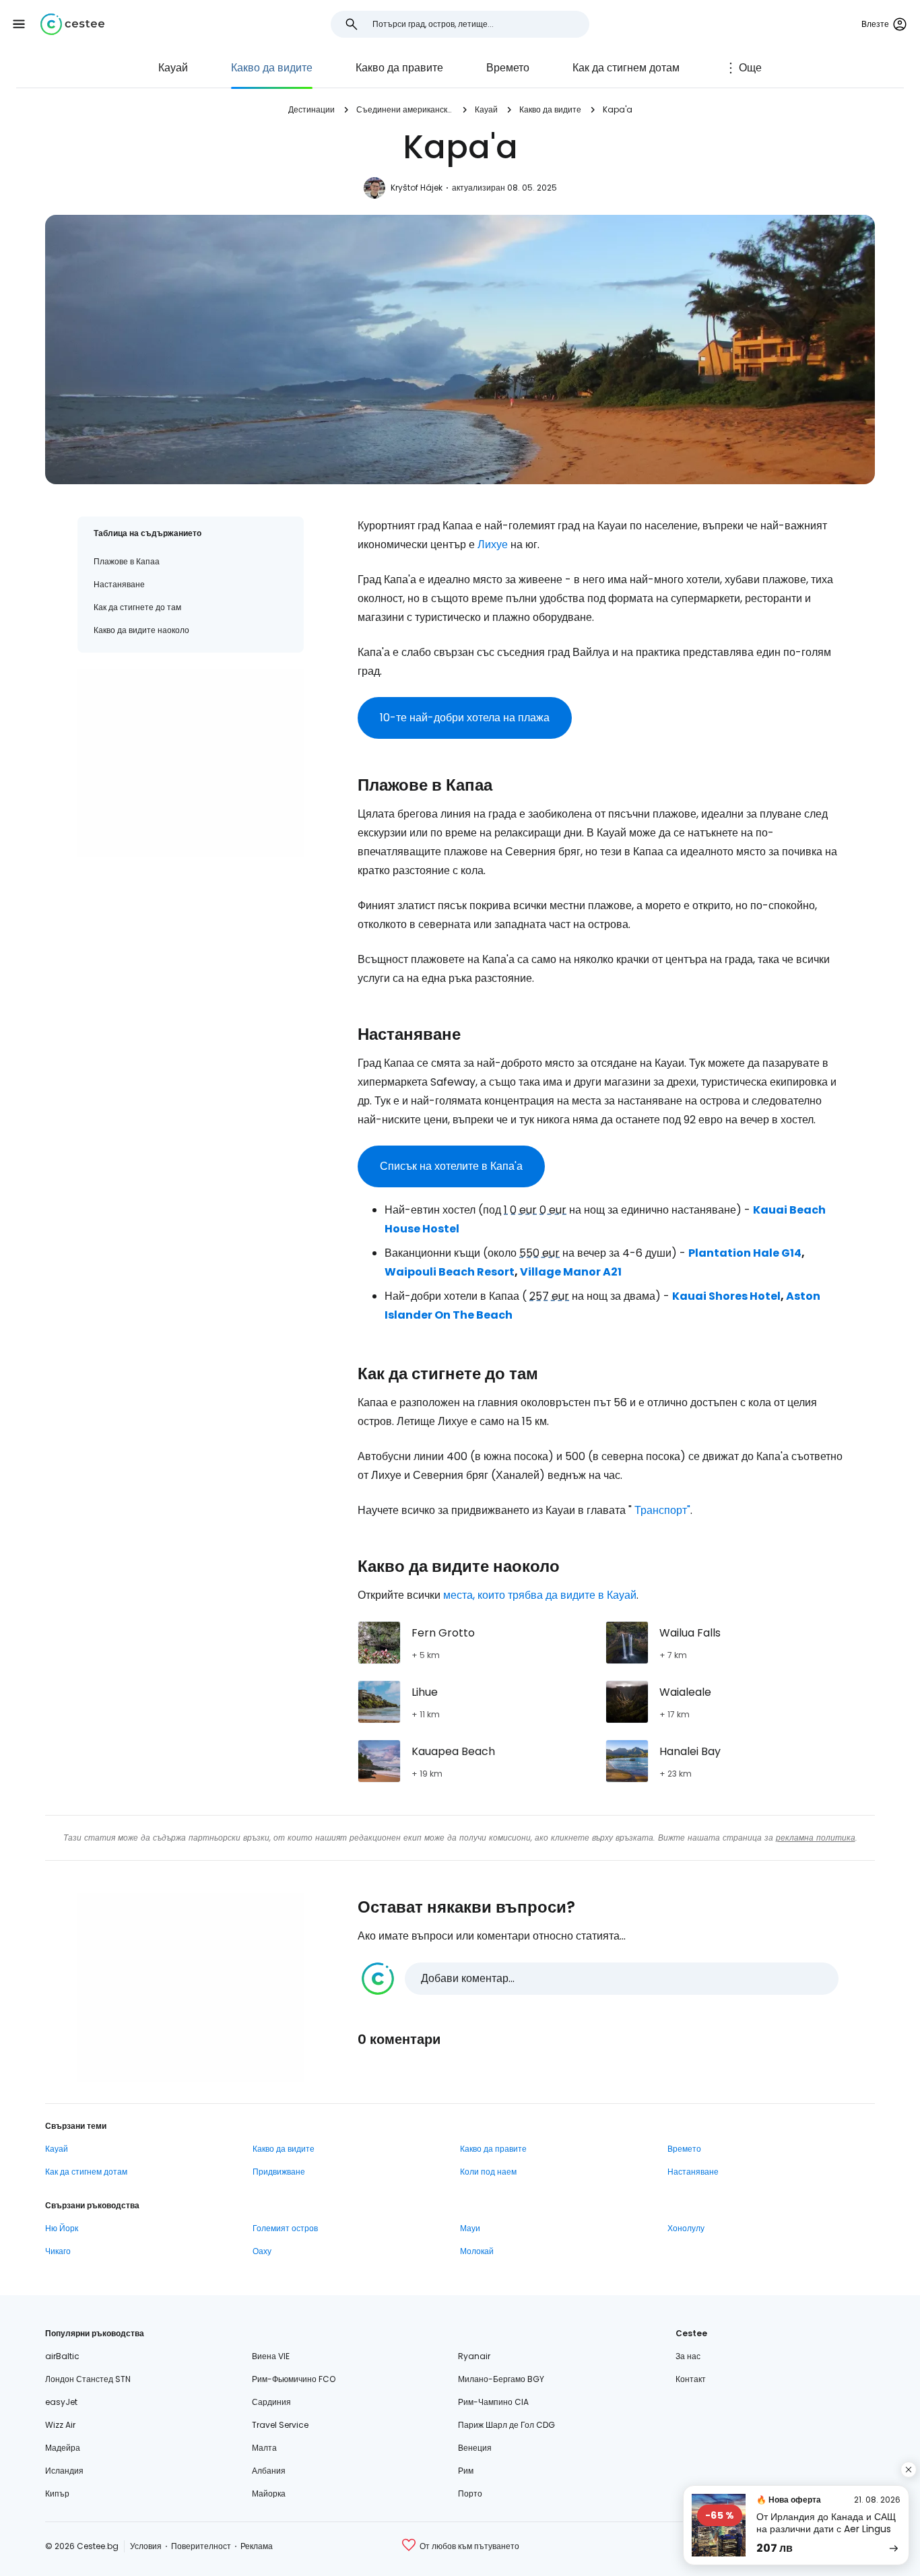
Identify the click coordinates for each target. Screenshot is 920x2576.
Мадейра (63, 2448)
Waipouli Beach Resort (450, 1272)
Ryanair (474, 2356)
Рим (466, 2471)
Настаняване (119, 584)
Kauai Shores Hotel (726, 1296)
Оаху (262, 2251)
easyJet (61, 2402)
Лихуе (493, 544)
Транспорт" (662, 1510)
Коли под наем (488, 2172)
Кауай (173, 68)
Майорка (269, 2494)
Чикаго (58, 2251)
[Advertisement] (191, 763)
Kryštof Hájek (417, 188)
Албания (269, 2471)
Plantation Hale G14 (745, 1253)
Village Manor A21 (571, 1272)
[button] (19, 24)
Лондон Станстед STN (88, 2379)
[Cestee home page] (72, 24)
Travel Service (280, 2425)
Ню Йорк (62, 2228)
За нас (688, 2356)
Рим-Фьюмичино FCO (294, 2379)
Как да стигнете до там (137, 607)
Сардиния (271, 2402)
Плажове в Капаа (127, 561)
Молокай (477, 2251)
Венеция (475, 2448)
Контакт (691, 2379)
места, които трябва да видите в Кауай (540, 1595)
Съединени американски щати (405, 109)
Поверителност (201, 2546)
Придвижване (279, 2172)
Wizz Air (60, 2425)
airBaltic (62, 2356)
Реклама (257, 2546)
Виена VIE (271, 2356)
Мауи (470, 2228)
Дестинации (311, 109)
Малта (264, 2448)
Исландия (64, 2471)
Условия (146, 2546)
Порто (470, 2494)
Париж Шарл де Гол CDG (506, 2425)
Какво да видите (272, 68)
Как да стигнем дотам (626, 68)
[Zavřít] (909, 2470)
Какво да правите (399, 68)
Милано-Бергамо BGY (501, 2379)
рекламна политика (816, 1838)
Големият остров (285, 2228)
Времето (508, 68)
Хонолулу (686, 2228)
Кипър (57, 2494)
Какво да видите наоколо (141, 630)
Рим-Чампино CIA (493, 2402)
